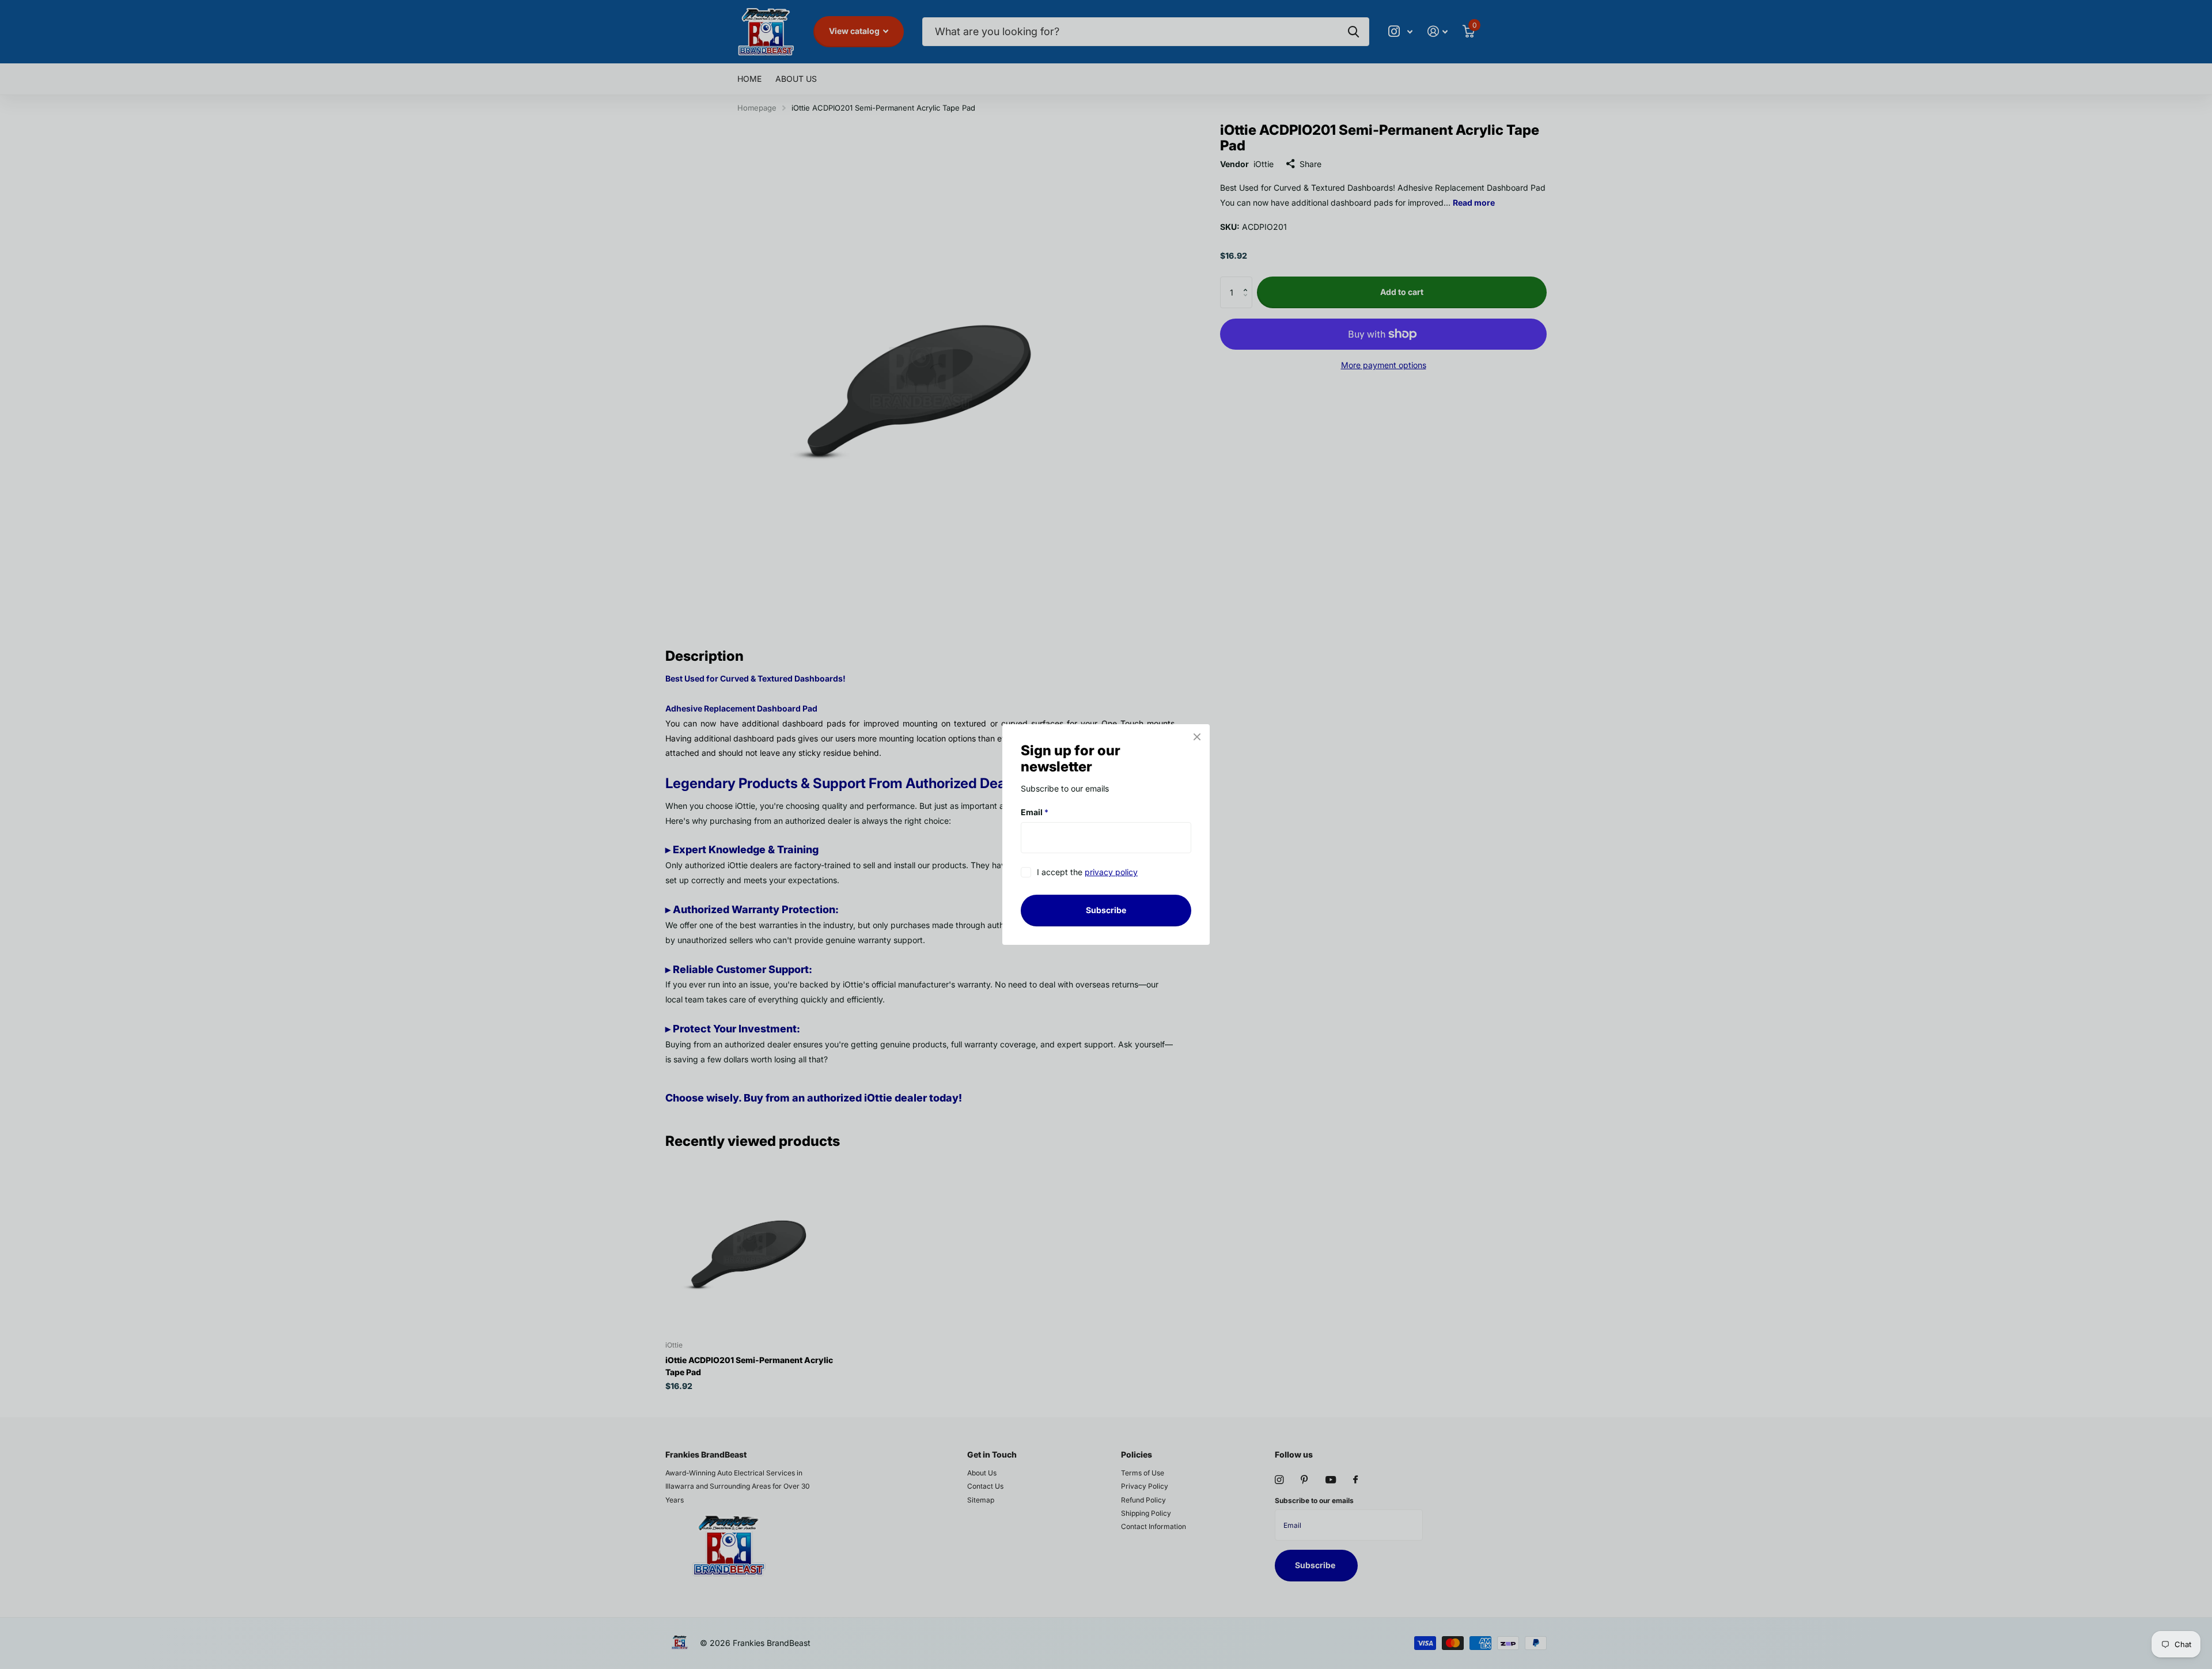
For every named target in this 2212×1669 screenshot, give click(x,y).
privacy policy (1111, 873)
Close (1197, 737)
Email (1035, 812)
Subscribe (1106, 910)
